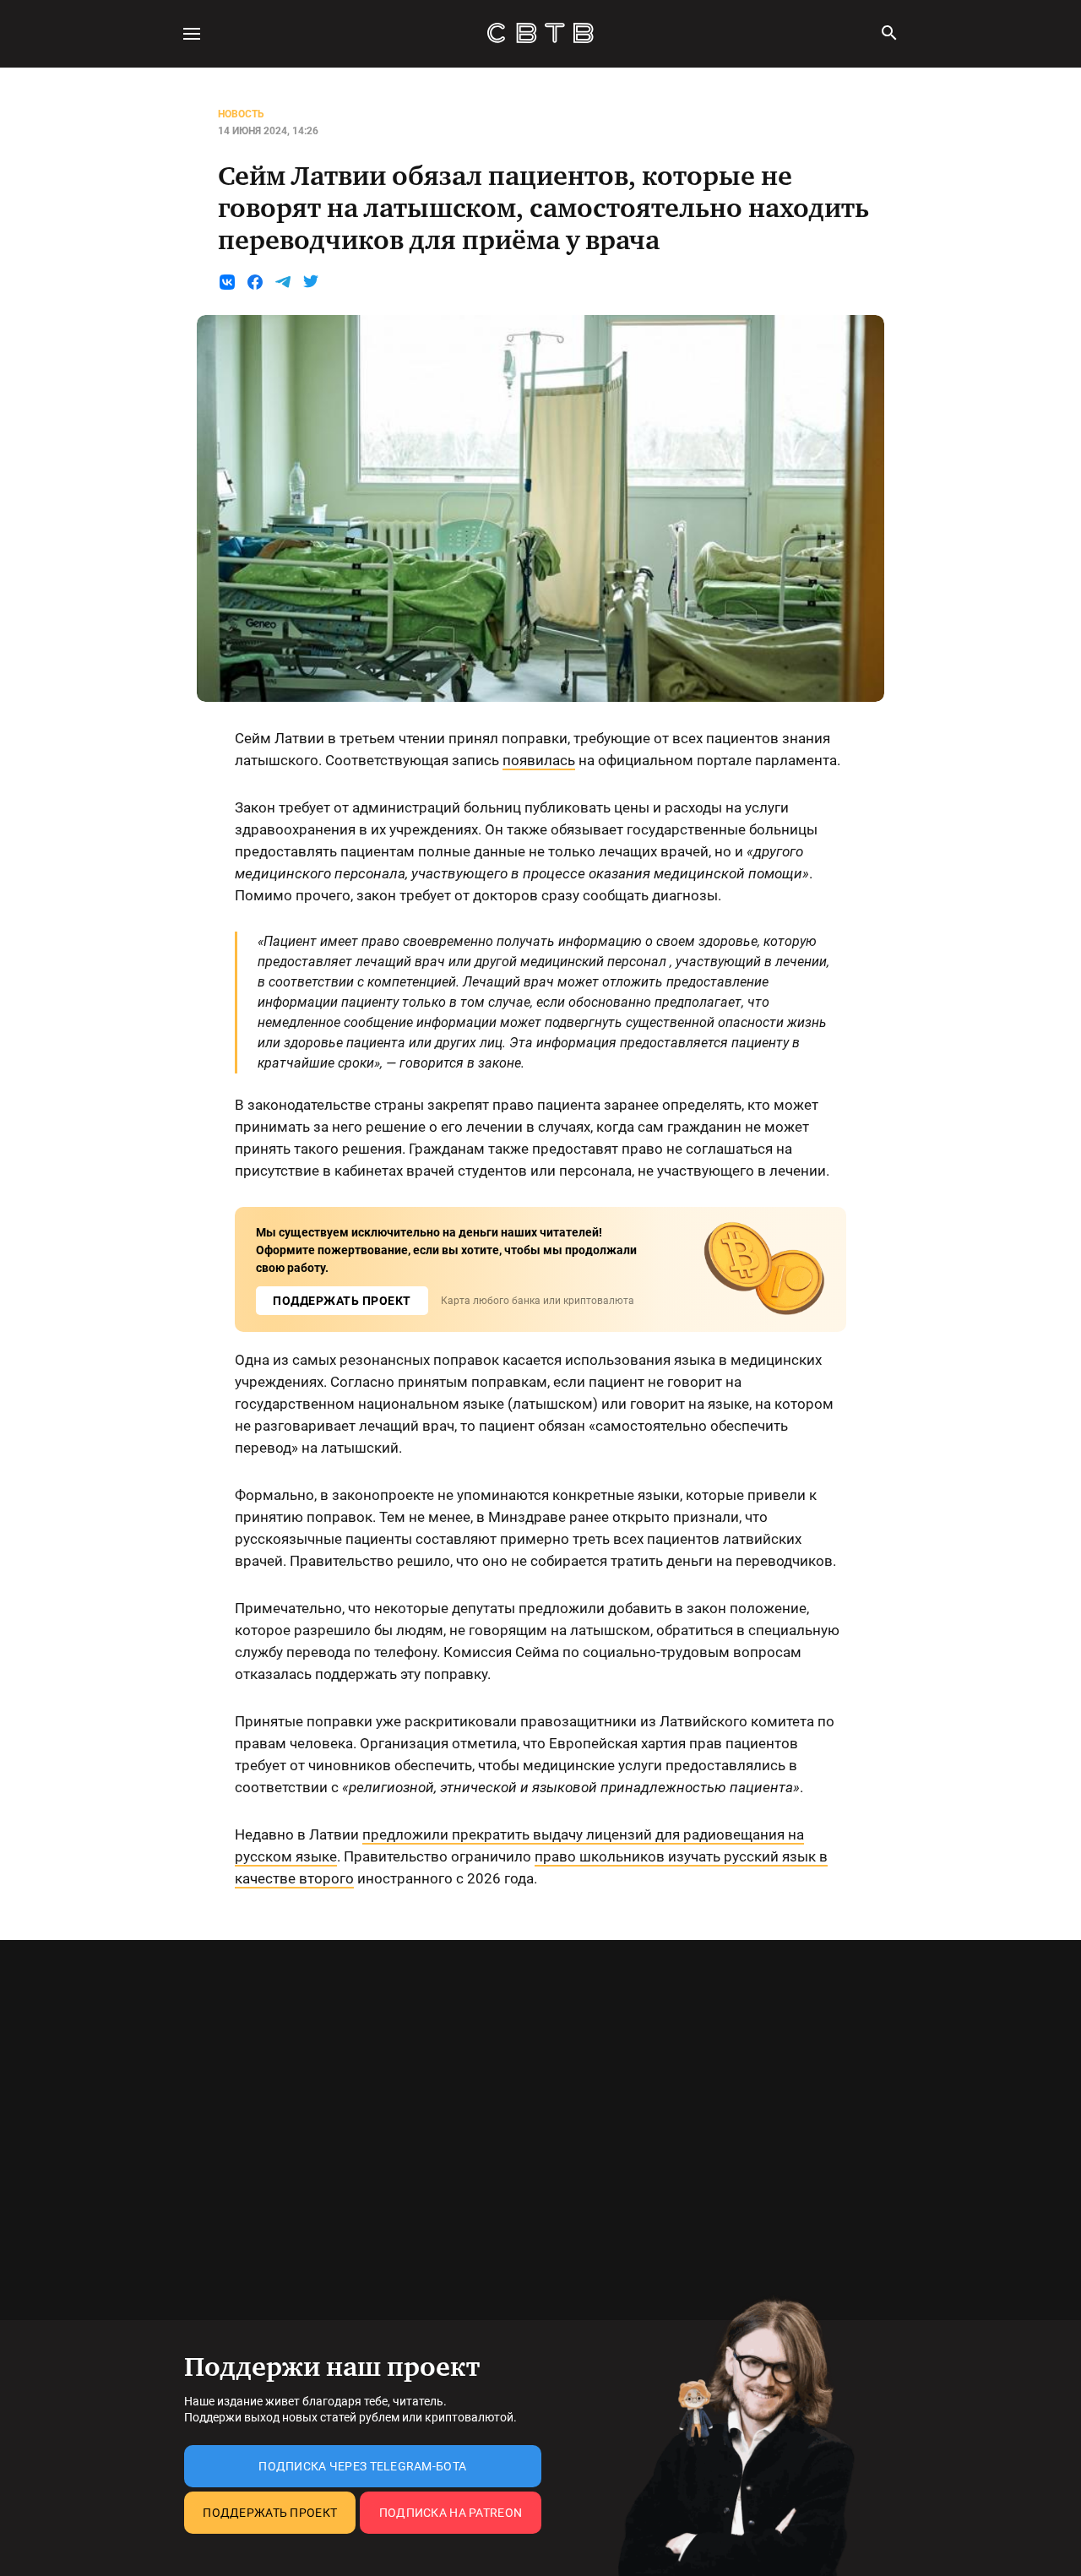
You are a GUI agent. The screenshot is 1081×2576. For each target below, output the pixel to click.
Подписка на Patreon (451, 2513)
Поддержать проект (270, 2513)
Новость (241, 114)
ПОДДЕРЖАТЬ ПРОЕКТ (342, 1301)
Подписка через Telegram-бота (362, 2466)
